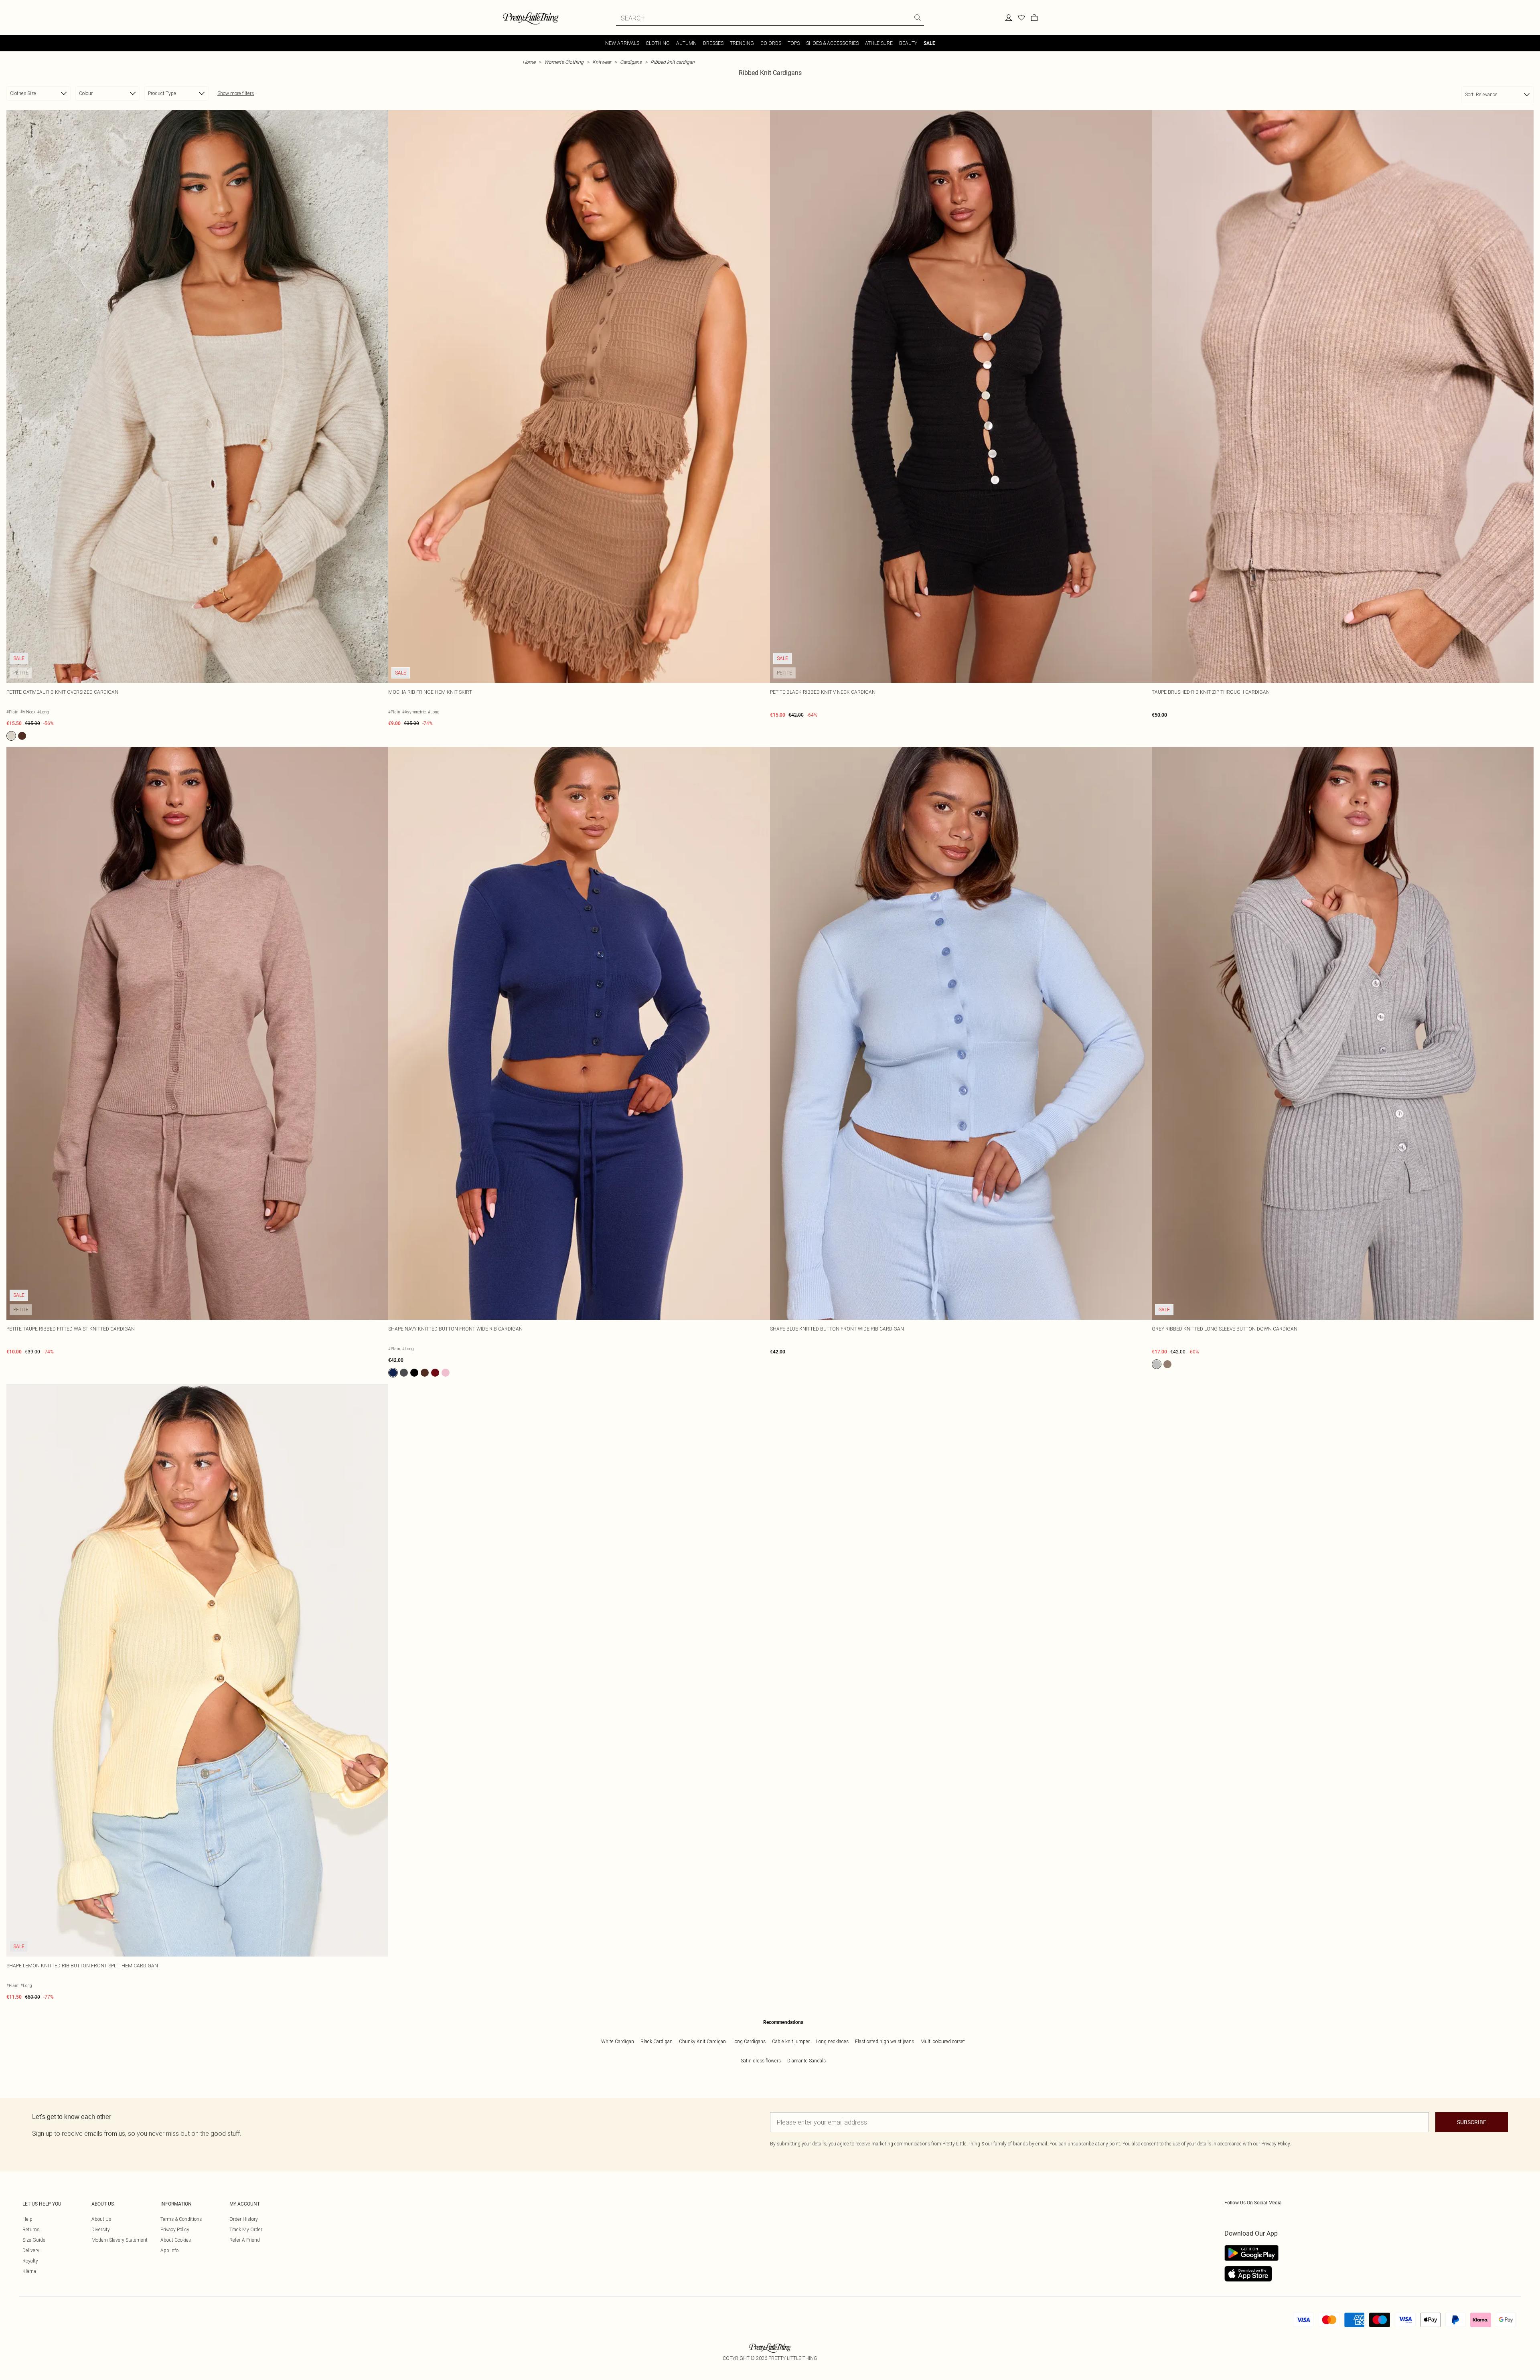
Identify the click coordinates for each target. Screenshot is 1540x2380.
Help (27, 2219)
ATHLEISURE (879, 43)
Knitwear (602, 62)
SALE (929, 43)
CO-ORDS (771, 43)
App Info (169, 2250)
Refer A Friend (245, 2240)
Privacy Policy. (1276, 2144)
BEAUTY (908, 43)
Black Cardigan (657, 2041)
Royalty (30, 2261)
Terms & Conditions (181, 2219)
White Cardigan (618, 2041)
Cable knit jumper (791, 2041)
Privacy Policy (175, 2229)
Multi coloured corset (943, 2041)
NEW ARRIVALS (622, 43)
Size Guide (34, 2240)
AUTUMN (686, 43)
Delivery (31, 2250)
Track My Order (246, 2229)
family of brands (1011, 2144)
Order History (244, 2219)
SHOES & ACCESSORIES (832, 43)
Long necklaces (832, 2041)
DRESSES (713, 43)
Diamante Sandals (806, 2061)
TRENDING (742, 43)
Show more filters (236, 93)
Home (529, 62)
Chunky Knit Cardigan (702, 2041)
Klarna (29, 2271)
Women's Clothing (564, 62)
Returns (31, 2229)
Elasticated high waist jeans (884, 2041)
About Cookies (176, 2240)
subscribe (1472, 2122)
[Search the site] (918, 18)
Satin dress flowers (761, 2061)
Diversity (101, 2229)
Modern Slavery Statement (120, 2240)
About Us (101, 2219)
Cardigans (631, 62)
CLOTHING (658, 43)
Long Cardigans (749, 2041)
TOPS (794, 43)
